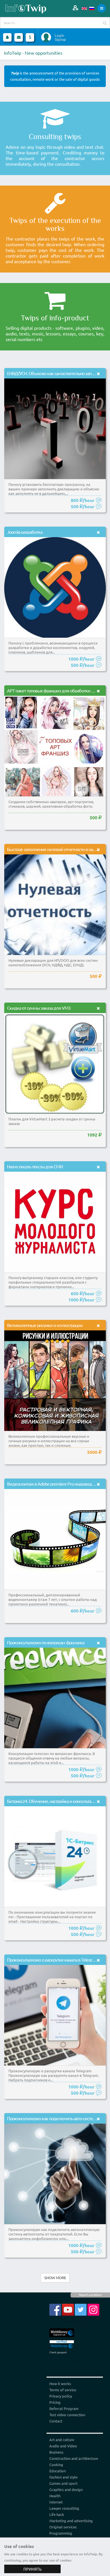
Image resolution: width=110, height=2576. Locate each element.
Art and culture (62, 2440)
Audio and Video (63, 2446)
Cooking (56, 2465)
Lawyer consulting (64, 2508)
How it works (60, 2384)
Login (59, 35)
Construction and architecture (74, 2458)
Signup (60, 39)
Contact (56, 2421)
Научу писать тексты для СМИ (35, 1166)
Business (56, 2452)
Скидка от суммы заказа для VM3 (39, 1008)
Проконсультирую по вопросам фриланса (46, 1642)
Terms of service (63, 2390)
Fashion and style (63, 2477)
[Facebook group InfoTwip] (55, 2309)
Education (58, 2471)
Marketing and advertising (71, 2521)
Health (55, 2496)
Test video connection (67, 2415)
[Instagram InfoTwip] (93, 2309)
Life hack (57, 2514)
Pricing (55, 2402)
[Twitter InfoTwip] (81, 2309)
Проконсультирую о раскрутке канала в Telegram (52, 1960)
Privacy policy (61, 2396)
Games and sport (63, 2483)
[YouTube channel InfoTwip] (68, 2309)
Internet (56, 2502)
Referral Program (64, 2408)
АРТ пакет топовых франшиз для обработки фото (54, 690)
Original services (63, 2527)
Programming (61, 2533)
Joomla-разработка (25, 532)
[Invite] (75, 8)
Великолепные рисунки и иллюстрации (45, 1325)
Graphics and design (66, 2489)
